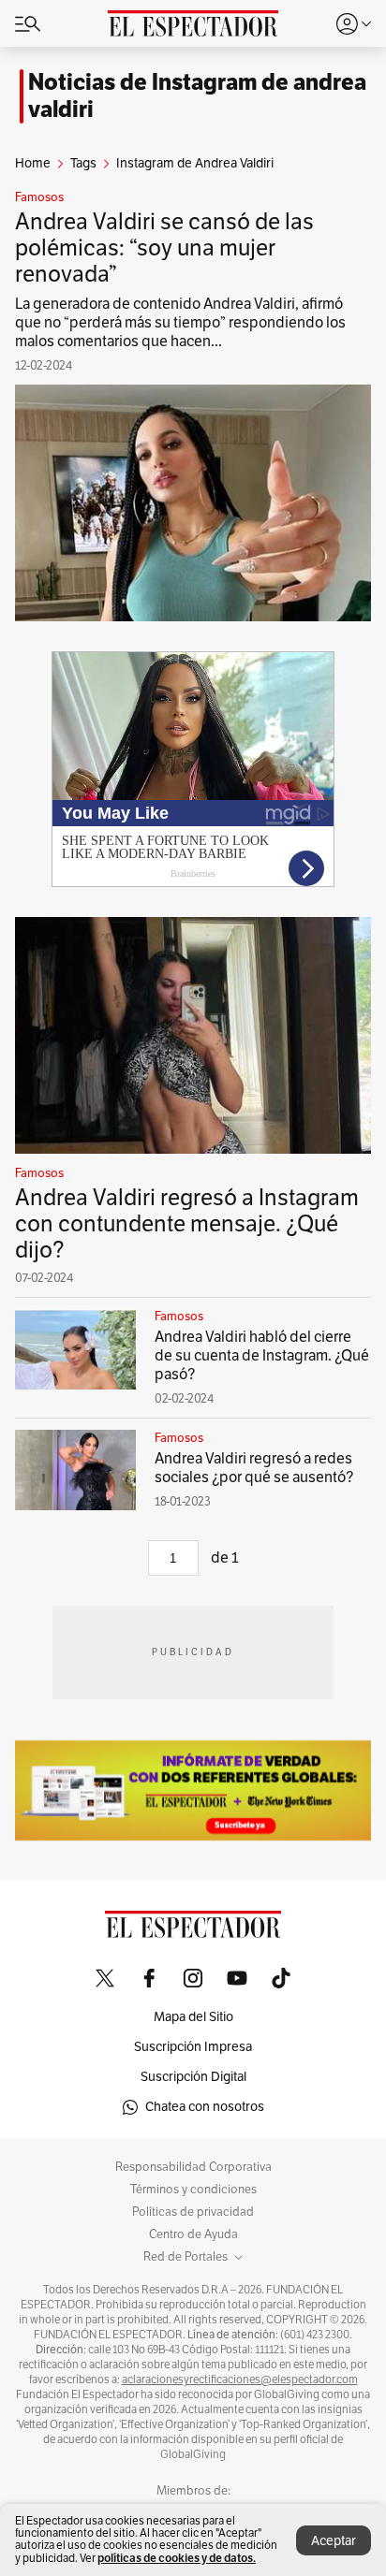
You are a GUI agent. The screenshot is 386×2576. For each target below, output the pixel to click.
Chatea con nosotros (205, 2107)
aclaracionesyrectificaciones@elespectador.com (240, 2380)
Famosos (39, 197)
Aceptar (334, 2541)
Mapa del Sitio (193, 2017)
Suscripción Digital (193, 2077)
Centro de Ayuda (193, 2234)
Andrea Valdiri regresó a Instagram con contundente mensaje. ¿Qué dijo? (187, 1224)
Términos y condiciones (193, 2190)
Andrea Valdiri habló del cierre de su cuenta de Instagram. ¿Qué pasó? (262, 1356)
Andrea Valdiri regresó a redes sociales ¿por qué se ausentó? (254, 1468)
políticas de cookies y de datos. (177, 2558)
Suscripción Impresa (193, 2047)
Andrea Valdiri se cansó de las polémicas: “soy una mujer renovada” (164, 248)
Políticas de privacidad (193, 2212)
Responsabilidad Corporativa (193, 2167)
